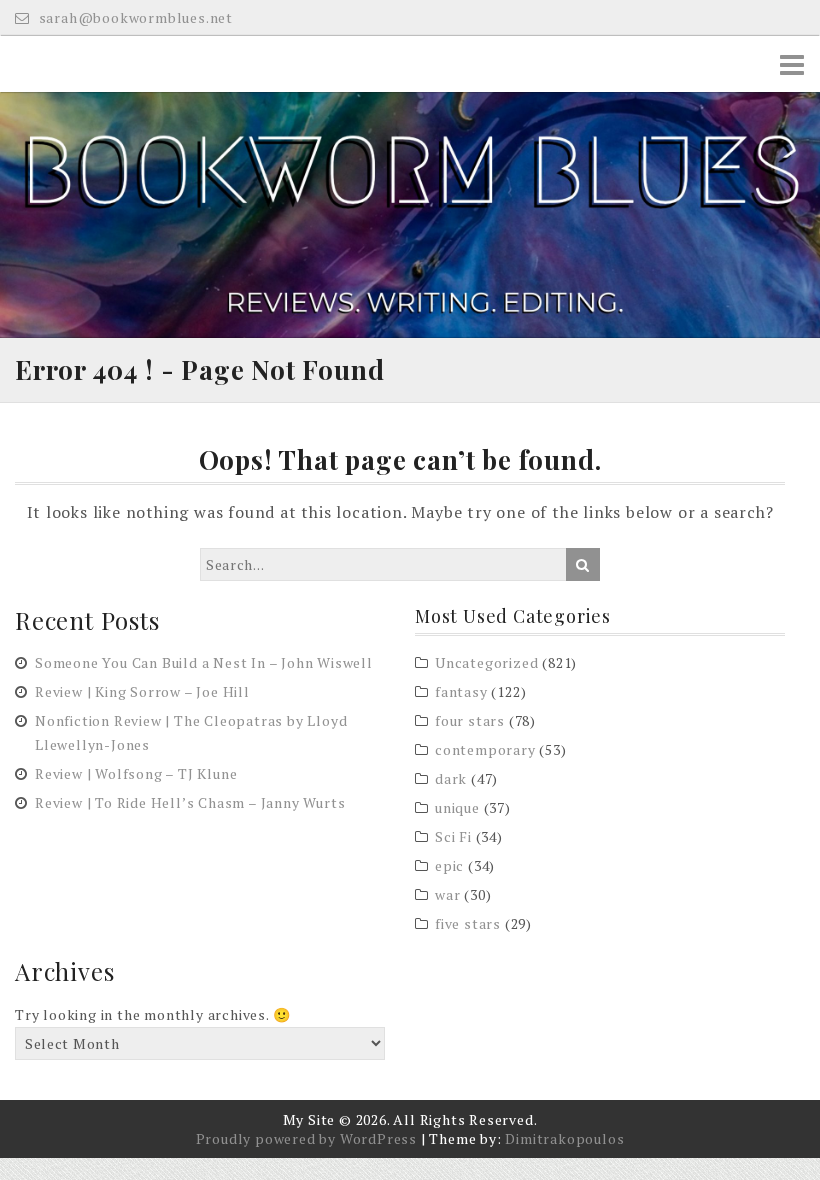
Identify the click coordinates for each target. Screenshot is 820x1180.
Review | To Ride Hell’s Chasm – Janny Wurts (190, 802)
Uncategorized (486, 662)
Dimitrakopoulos (564, 1138)
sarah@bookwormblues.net (134, 17)
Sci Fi (453, 836)
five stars (468, 923)
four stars (470, 720)
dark (451, 778)
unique (457, 807)
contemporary (485, 749)
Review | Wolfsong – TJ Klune (136, 773)
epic (449, 865)
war (447, 894)
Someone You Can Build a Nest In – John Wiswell (204, 662)
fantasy (461, 691)
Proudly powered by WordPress (306, 1138)
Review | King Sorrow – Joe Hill (142, 691)
